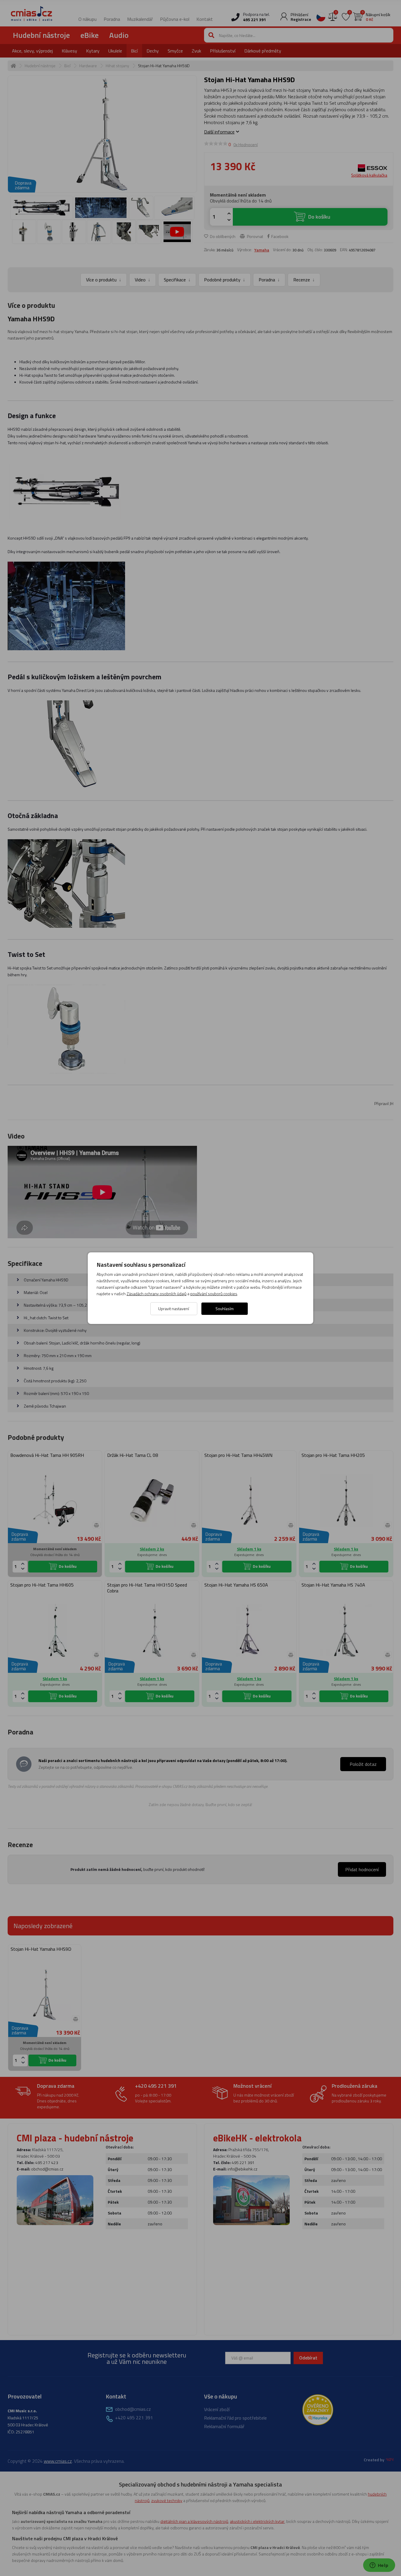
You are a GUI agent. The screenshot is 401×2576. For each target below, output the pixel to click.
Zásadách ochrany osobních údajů (156, 1294)
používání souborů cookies (214, 1294)
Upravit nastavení (174, 1309)
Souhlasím (225, 1309)
